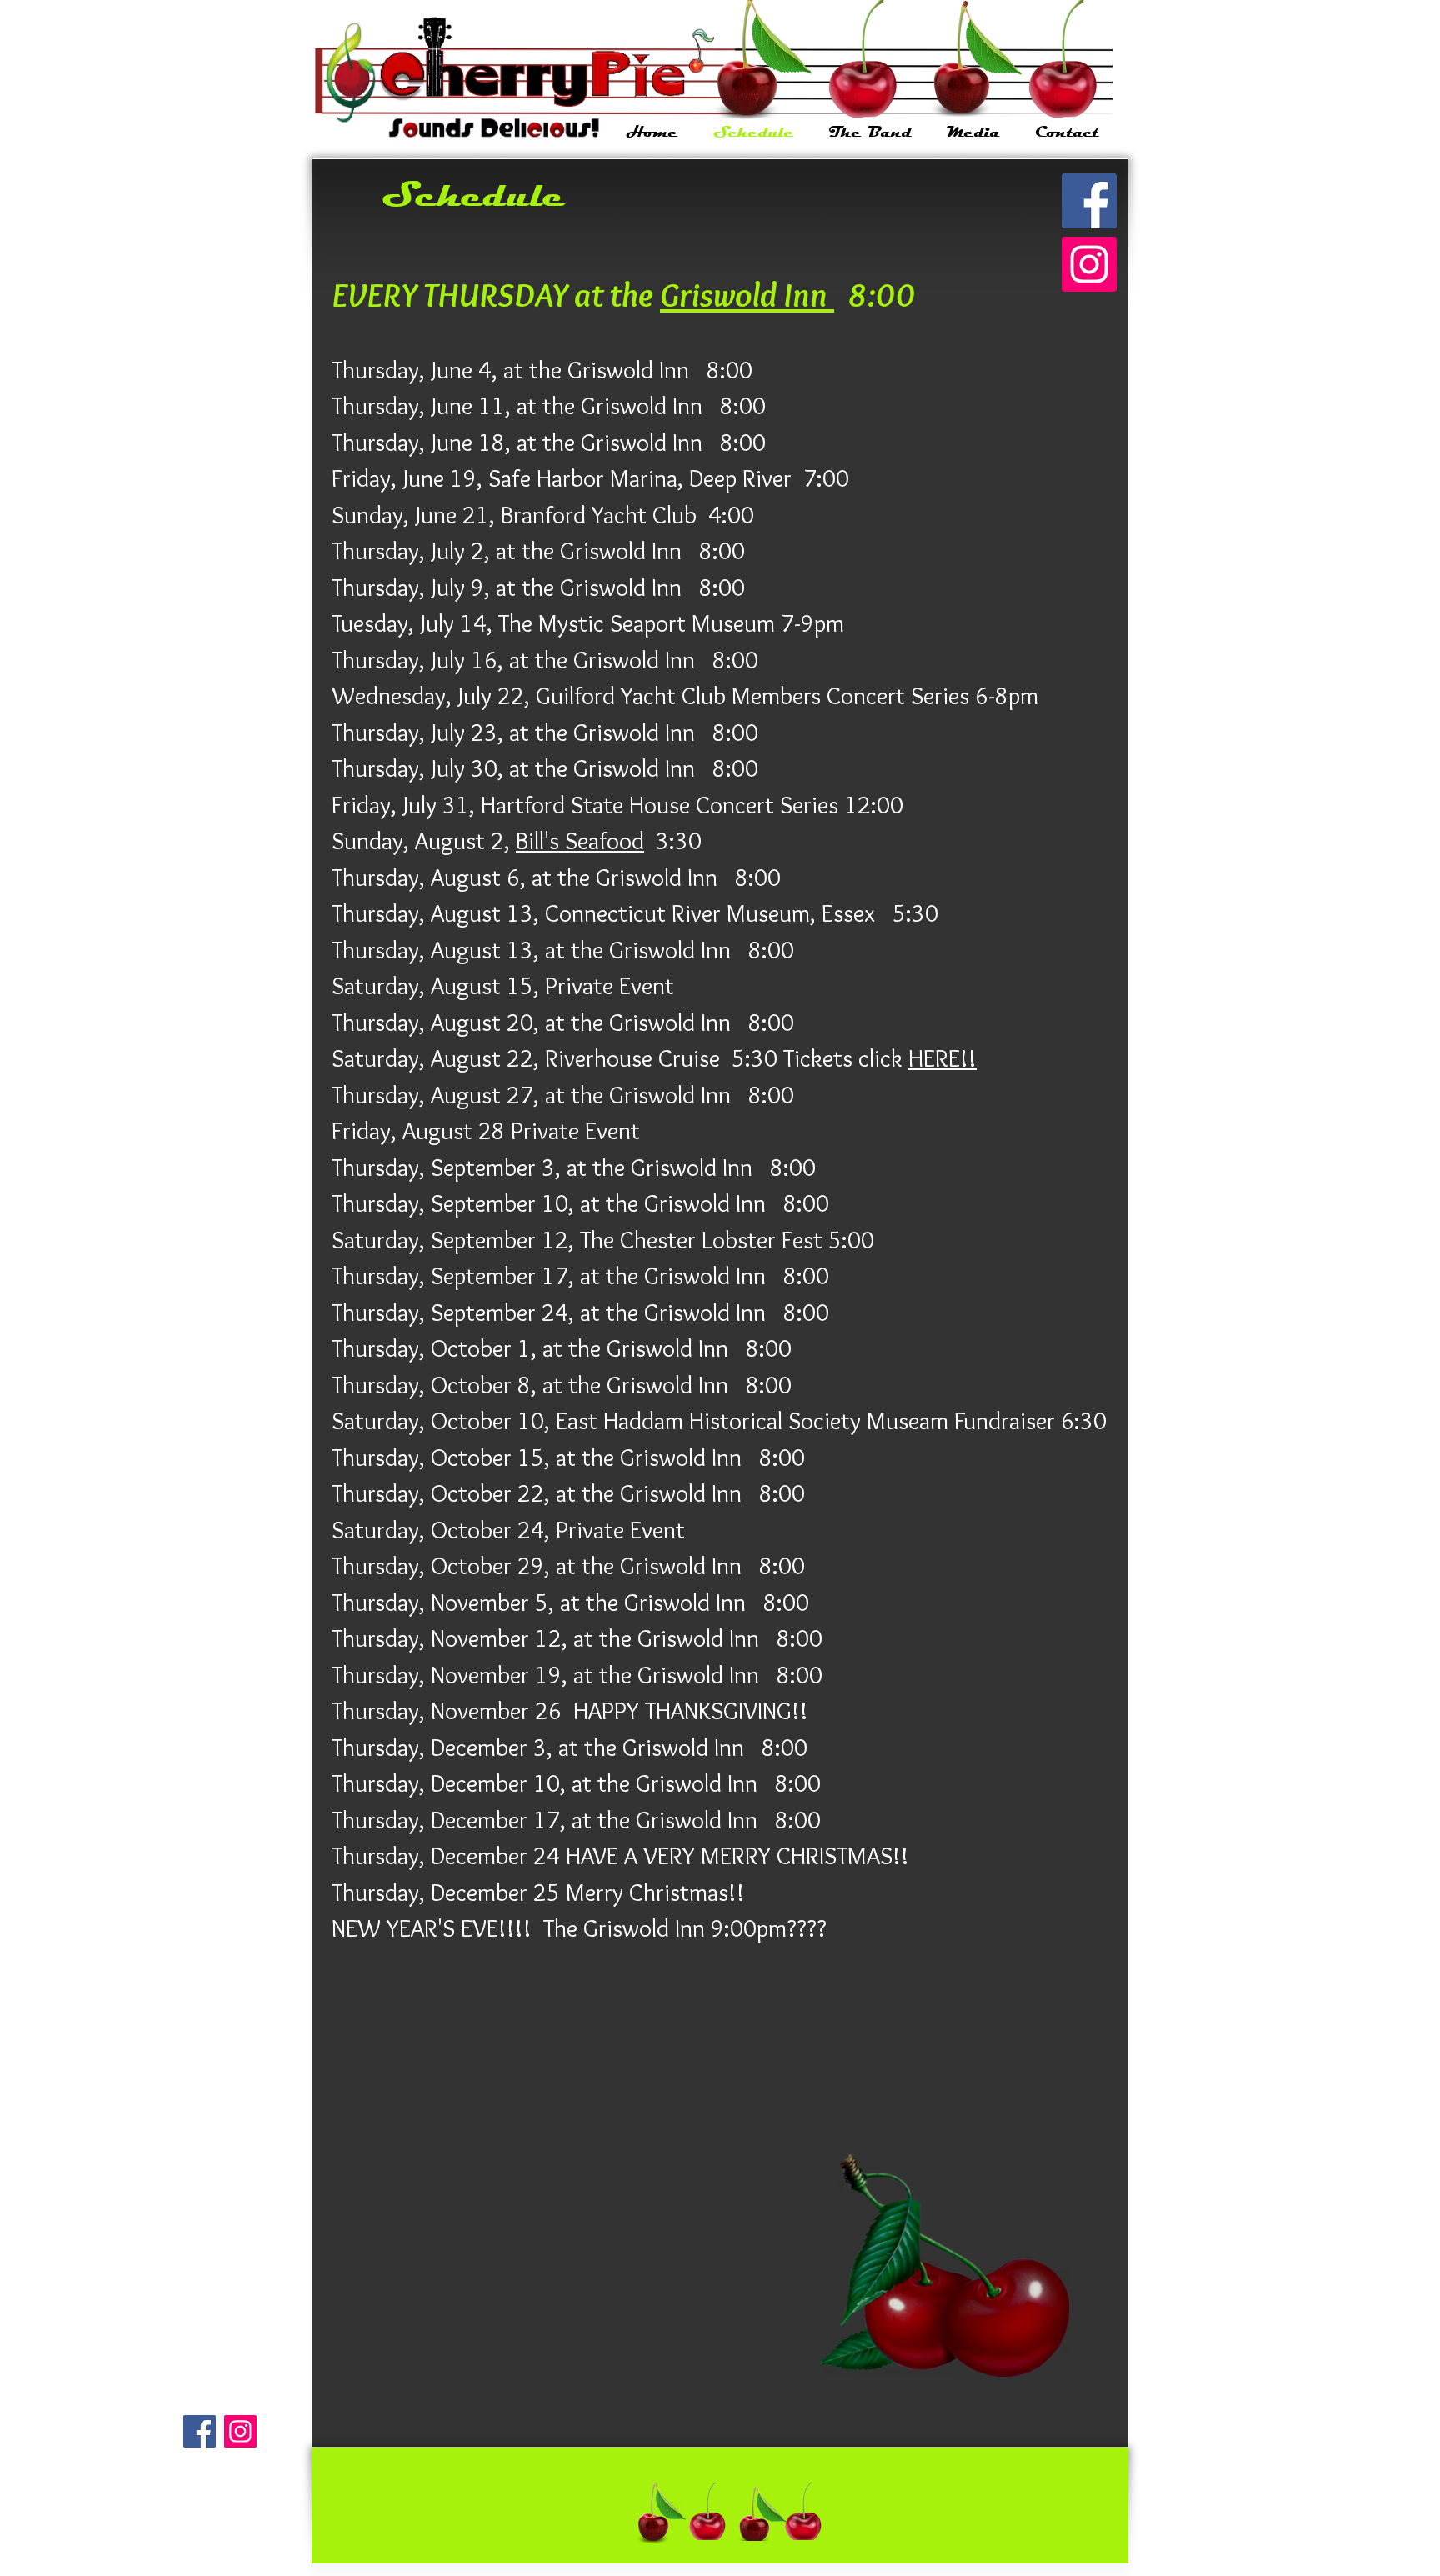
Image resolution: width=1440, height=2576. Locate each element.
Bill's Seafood (580, 840)
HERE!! (942, 1058)
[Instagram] (1089, 264)
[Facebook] (1089, 201)
